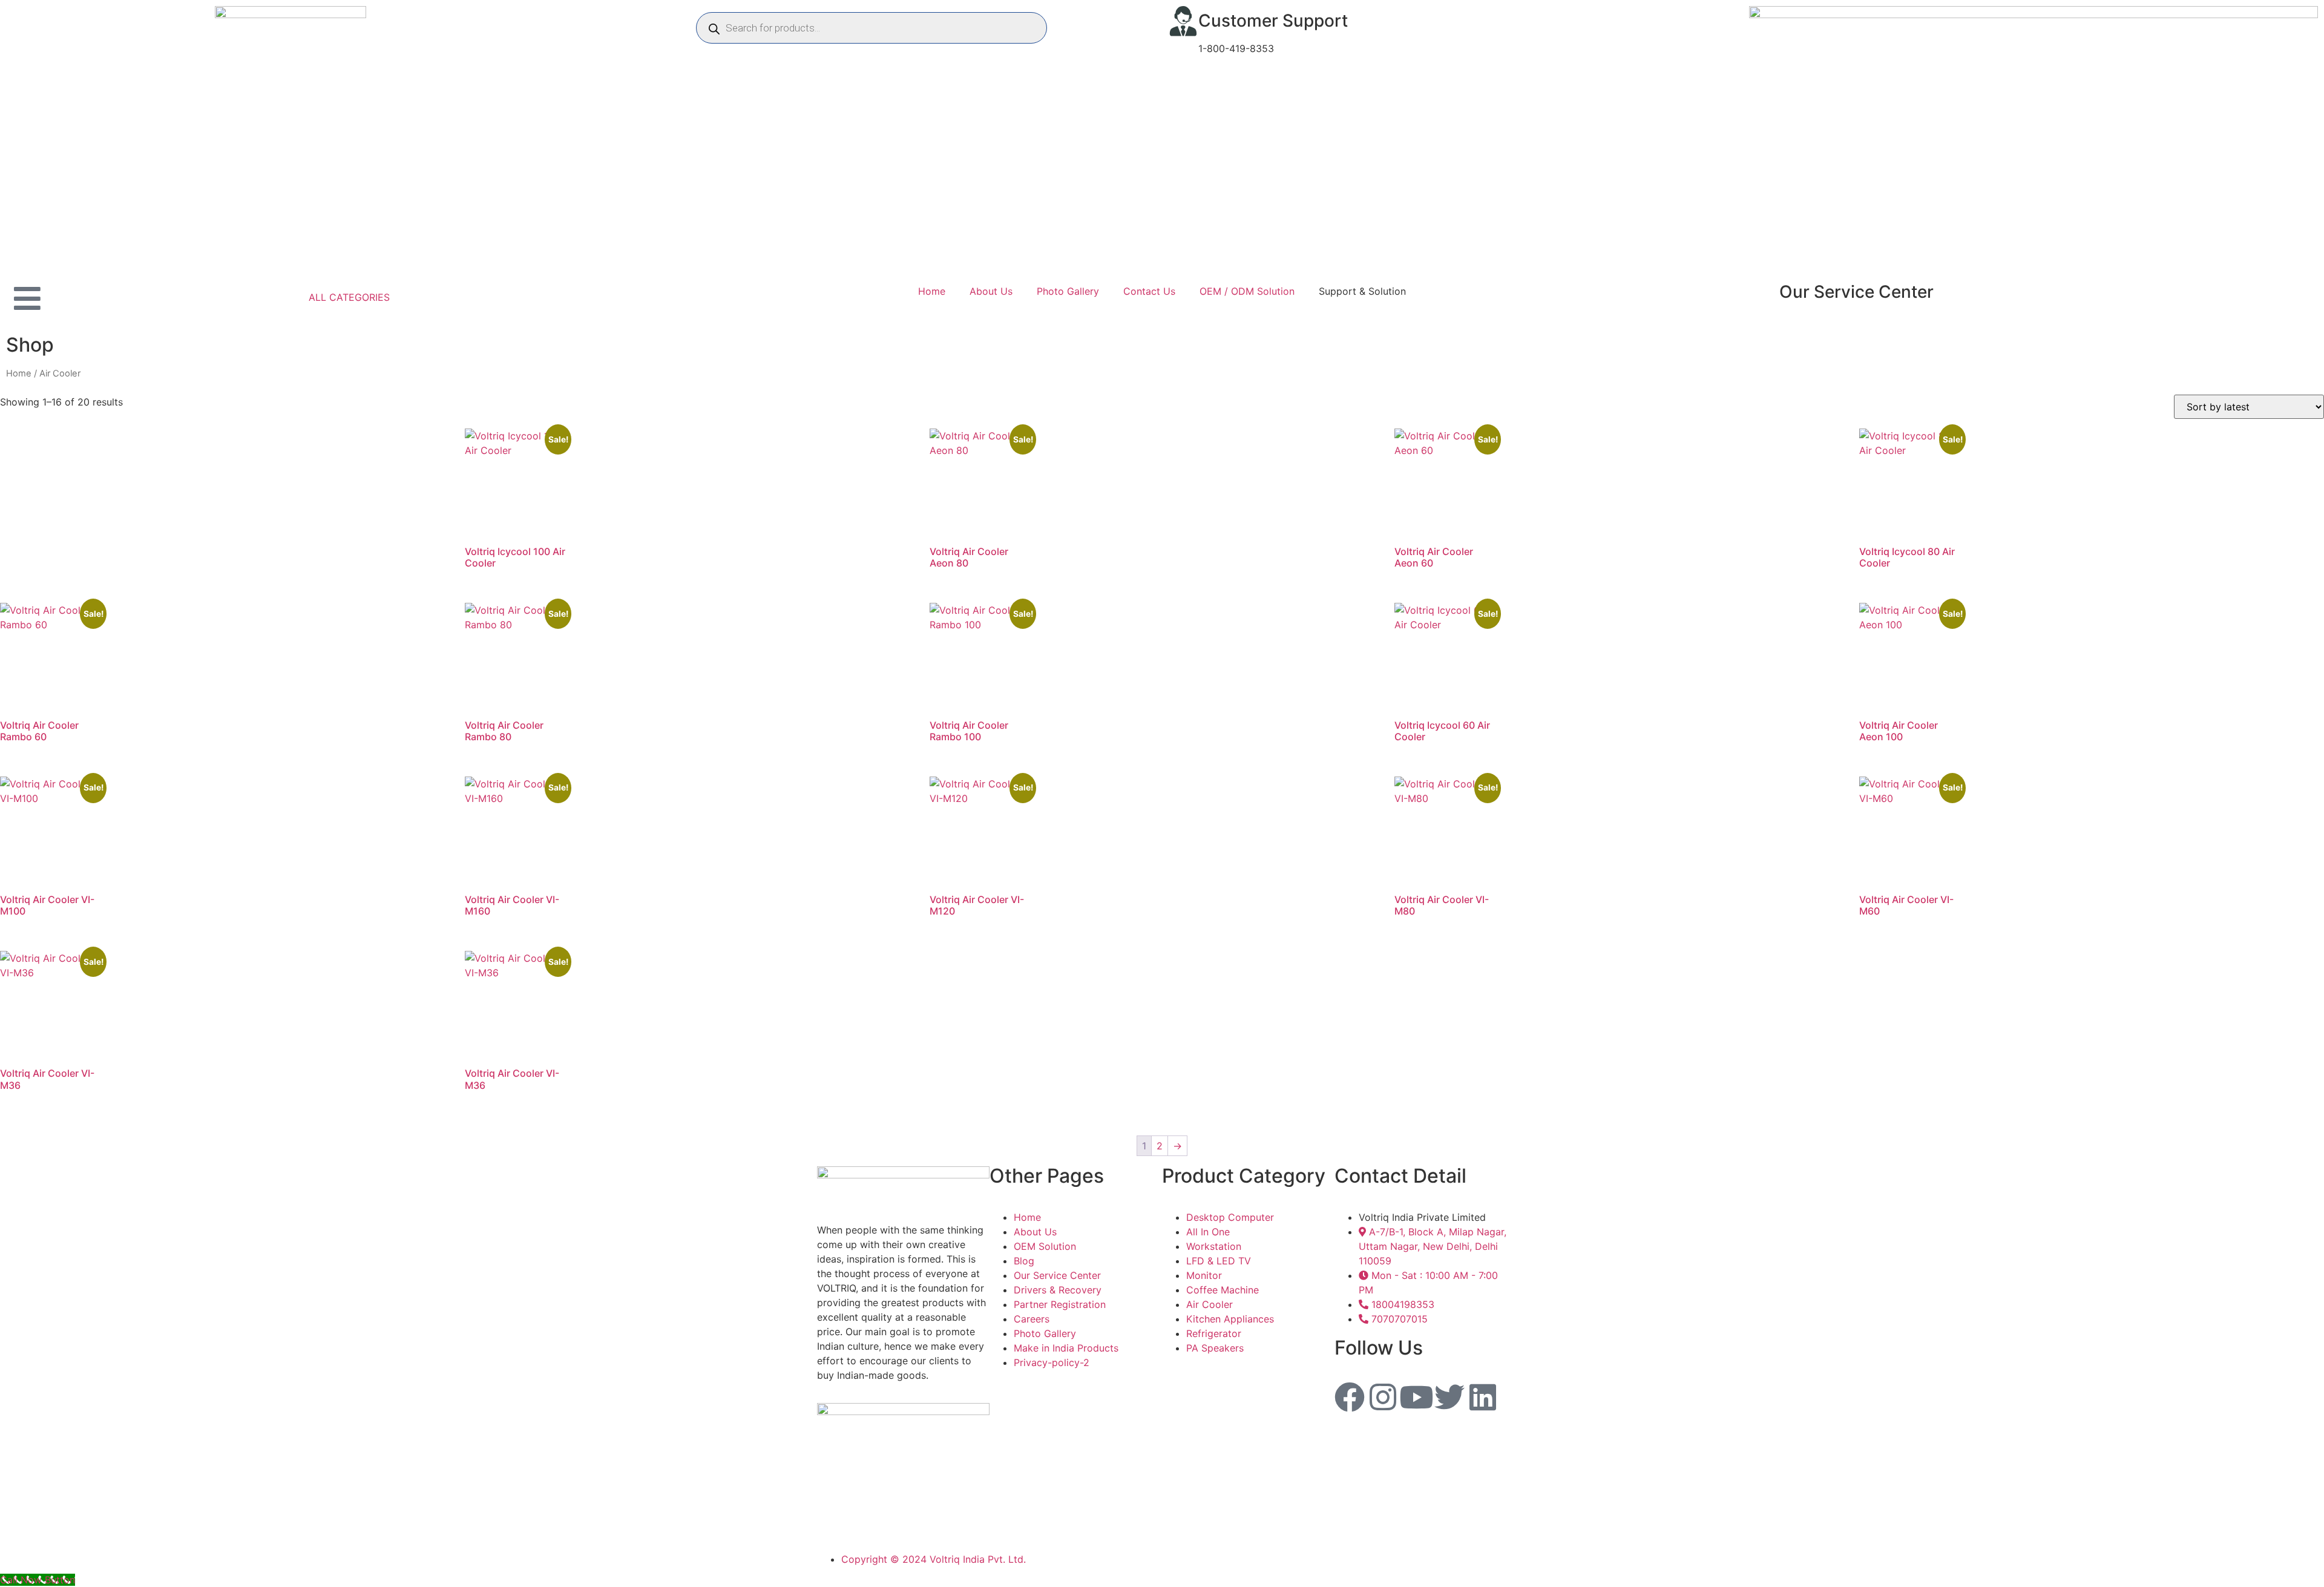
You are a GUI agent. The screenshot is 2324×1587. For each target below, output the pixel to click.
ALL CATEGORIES (349, 297)
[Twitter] (1449, 1397)
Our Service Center (1856, 292)
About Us (991, 291)
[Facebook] (1350, 1397)
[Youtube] (1416, 1397)
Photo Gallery (1068, 291)
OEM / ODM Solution (1247, 291)
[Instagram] (1383, 1397)
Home (932, 291)
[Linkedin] (1483, 1397)
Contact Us (1149, 291)
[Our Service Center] (1764, 292)
